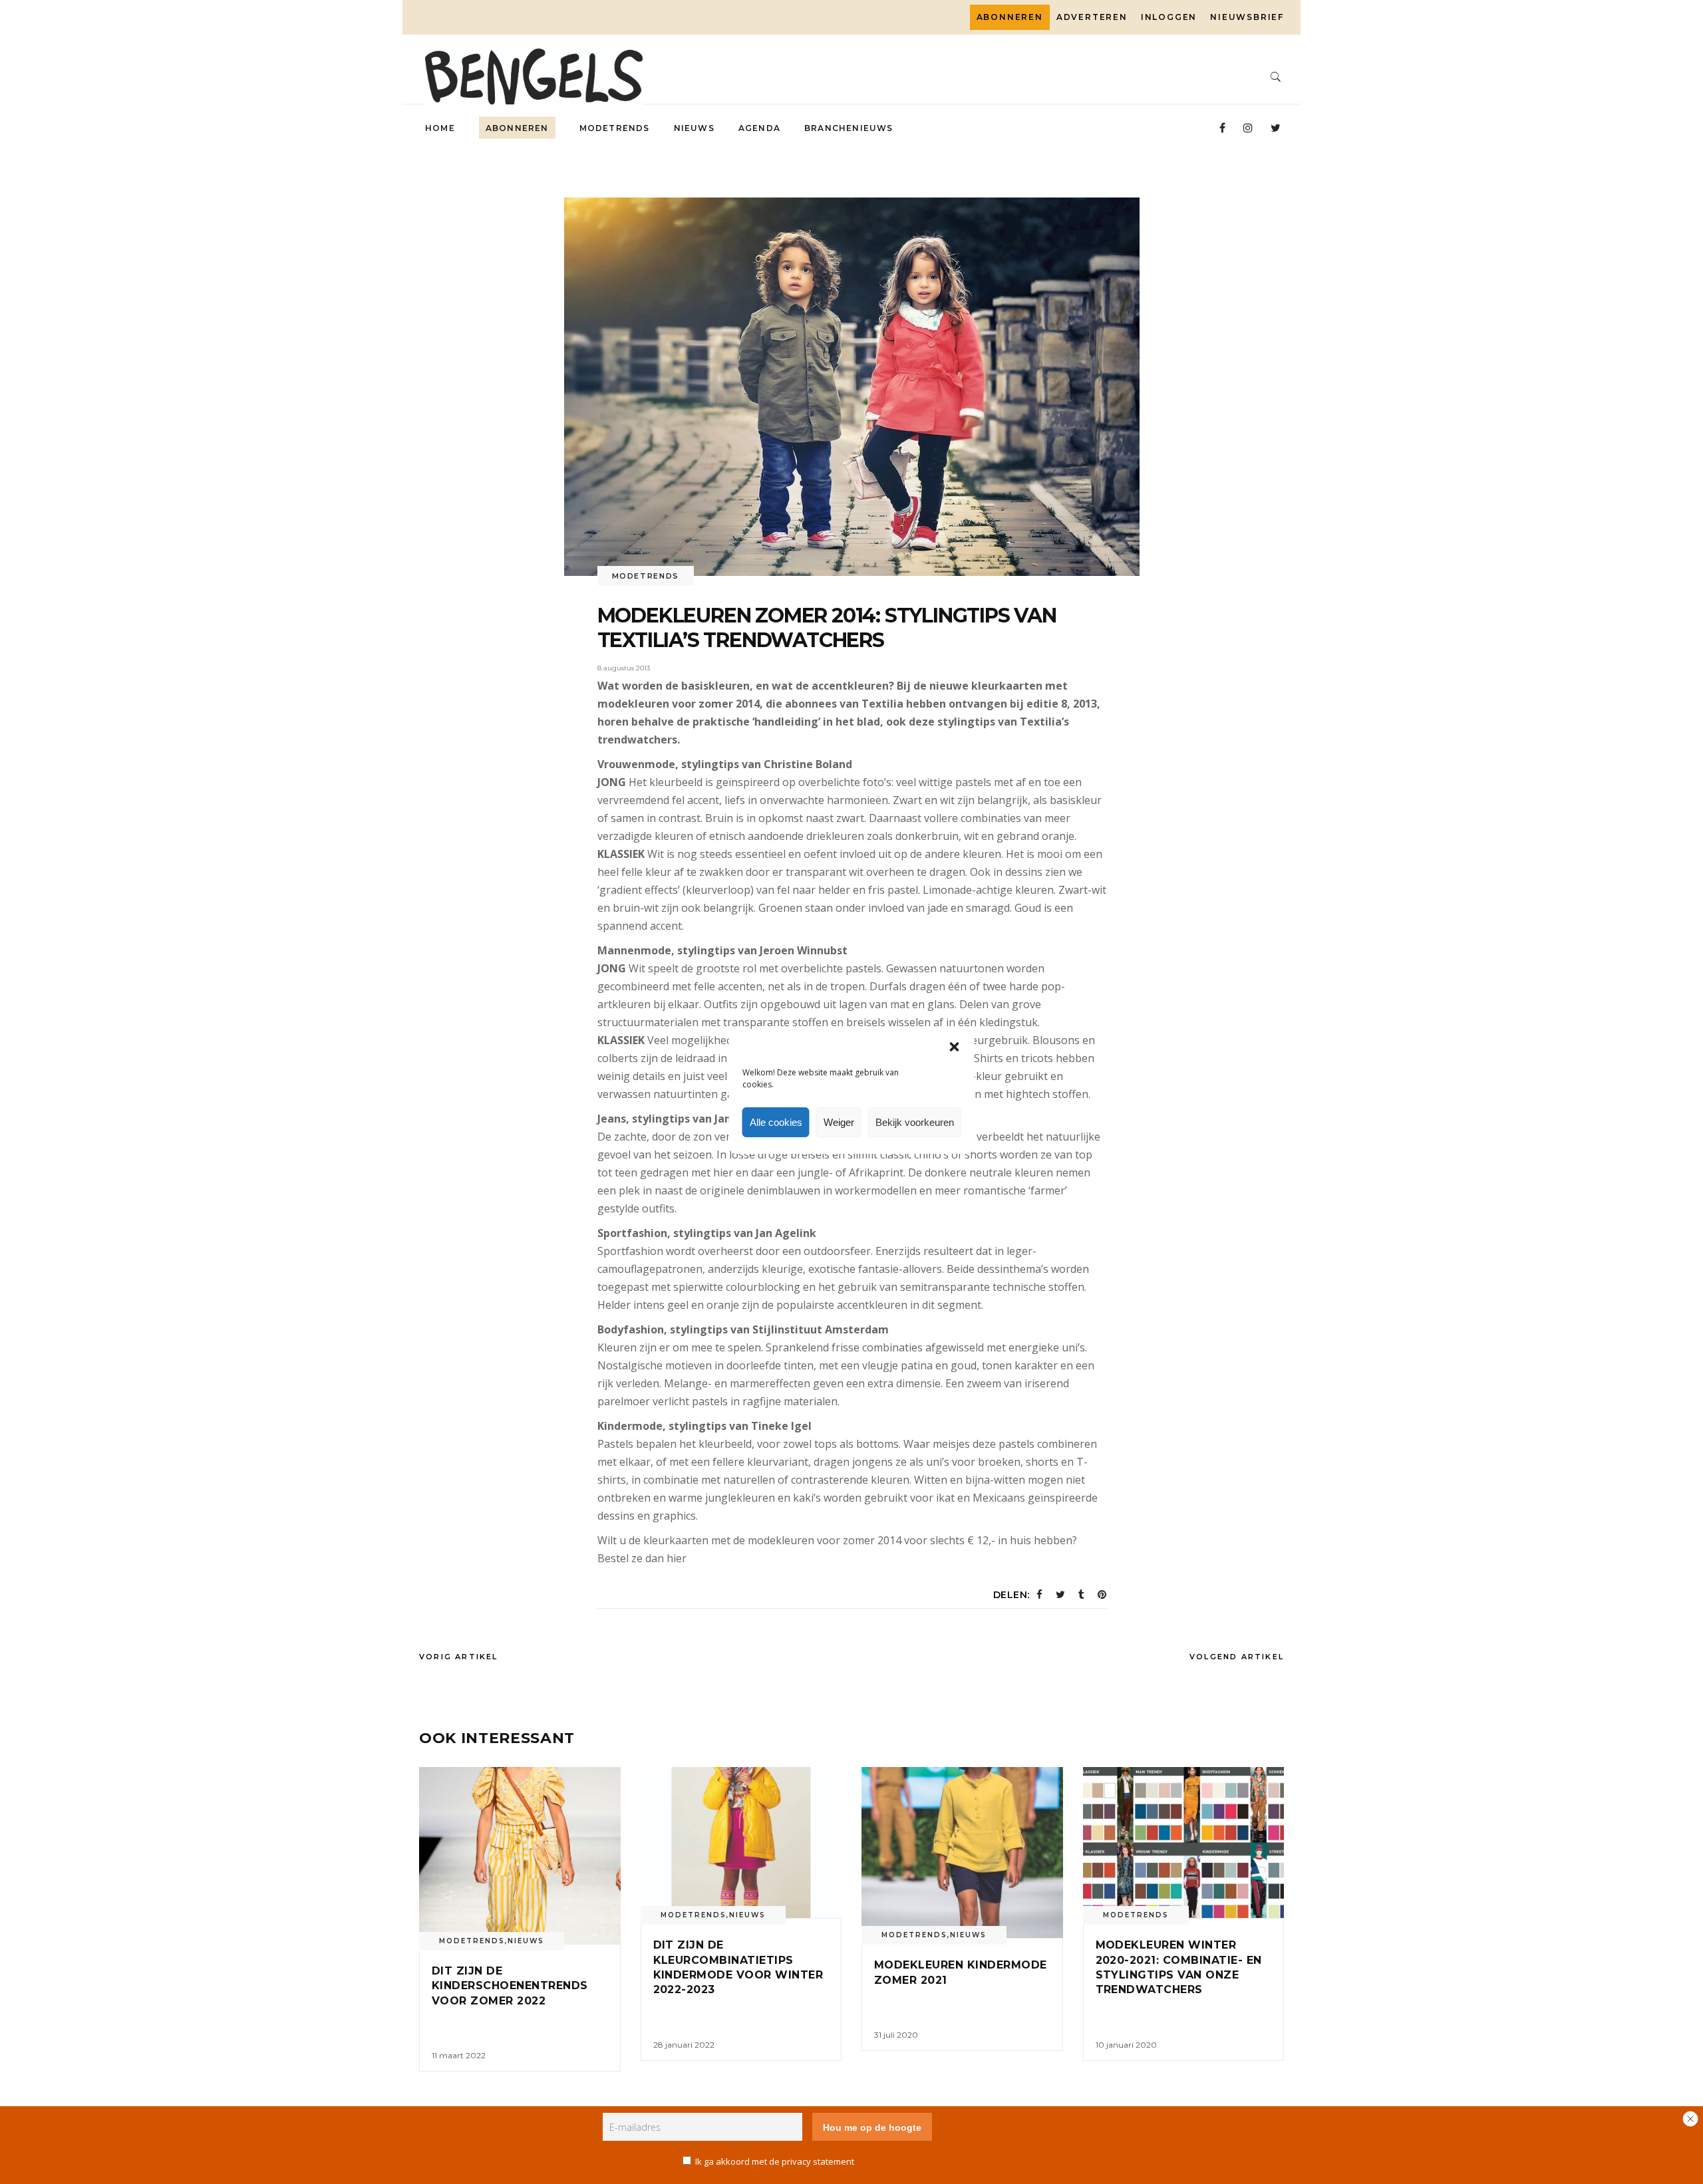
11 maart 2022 (459, 2055)
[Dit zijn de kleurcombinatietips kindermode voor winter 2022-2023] (741, 1843)
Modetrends (646, 576)
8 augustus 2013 (624, 668)
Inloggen (1169, 17)
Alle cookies (776, 1122)
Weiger (839, 1122)
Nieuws (526, 1941)
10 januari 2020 (1126, 2045)
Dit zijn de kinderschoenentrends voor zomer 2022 (510, 1986)
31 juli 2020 (896, 2035)
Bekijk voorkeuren (915, 1122)
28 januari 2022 (684, 2045)
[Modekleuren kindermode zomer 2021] (962, 1852)
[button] (955, 1047)
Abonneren (1010, 17)
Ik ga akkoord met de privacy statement (775, 2161)
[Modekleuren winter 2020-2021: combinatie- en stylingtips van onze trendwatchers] (1184, 1843)
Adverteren (1092, 17)
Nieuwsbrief (1247, 17)
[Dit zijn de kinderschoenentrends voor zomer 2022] (520, 1855)
